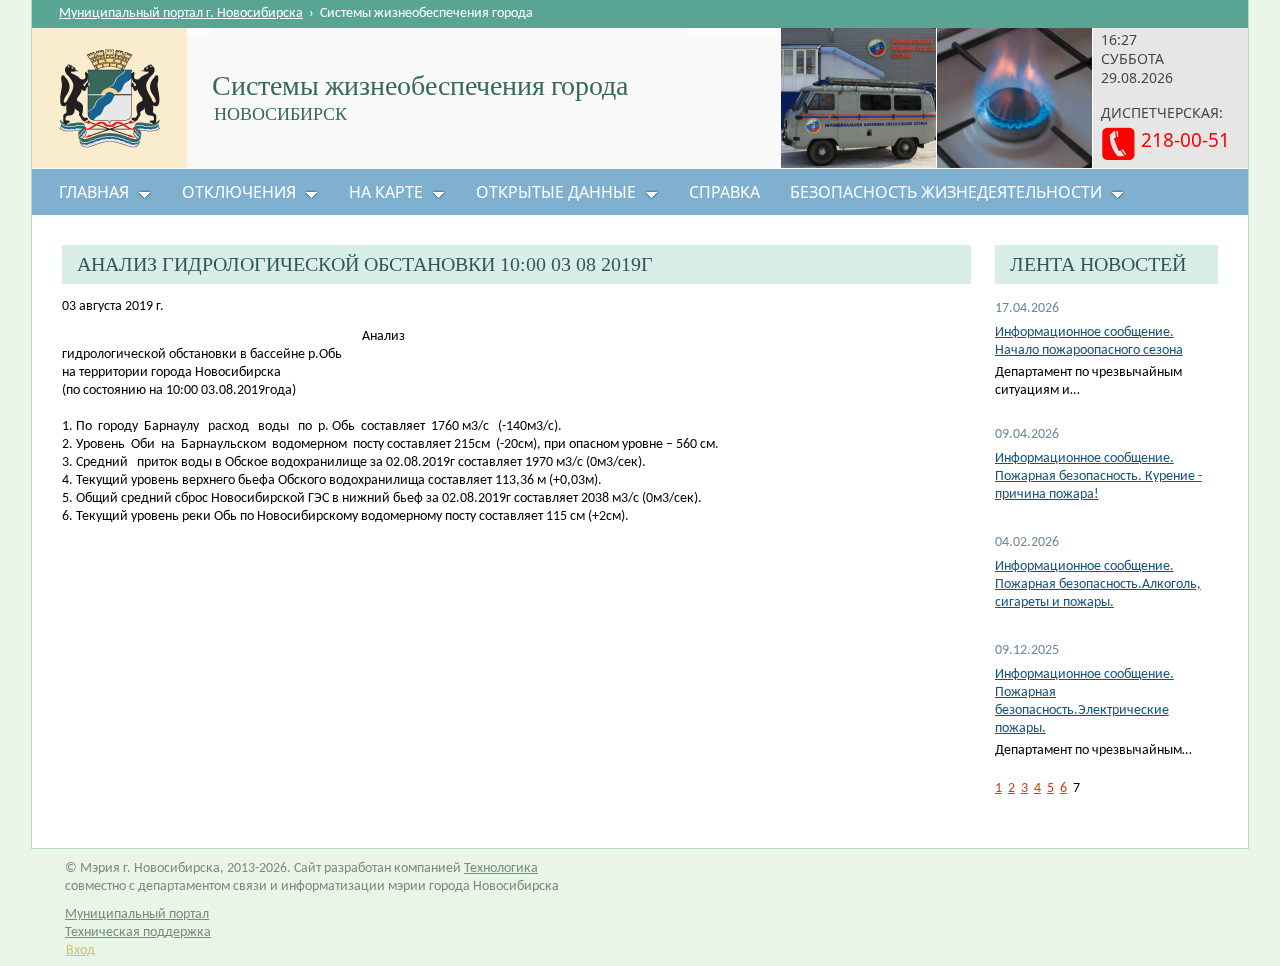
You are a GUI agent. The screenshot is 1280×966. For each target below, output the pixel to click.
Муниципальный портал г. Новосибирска (181, 13)
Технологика (501, 868)
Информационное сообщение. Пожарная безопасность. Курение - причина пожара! (1098, 476)
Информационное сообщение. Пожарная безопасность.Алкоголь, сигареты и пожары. (1098, 584)
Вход (80, 950)
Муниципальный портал (137, 914)
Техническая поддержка (138, 932)
